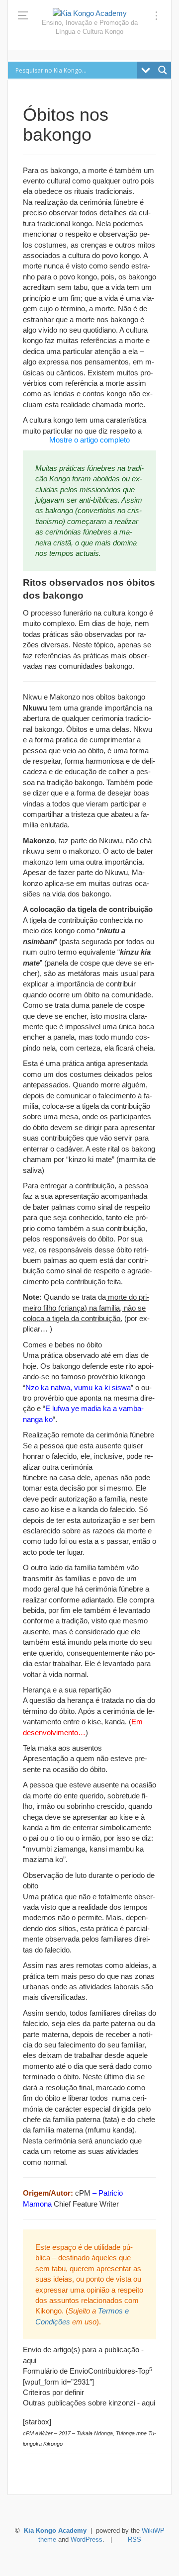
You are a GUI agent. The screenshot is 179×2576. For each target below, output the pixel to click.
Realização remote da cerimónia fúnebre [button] (89, 1435)
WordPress (87, 2540)
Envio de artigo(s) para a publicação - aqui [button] (83, 2355)
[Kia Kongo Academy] (90, 13)
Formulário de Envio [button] (55, 2371)
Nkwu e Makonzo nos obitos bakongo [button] (84, 697)
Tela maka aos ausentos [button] (62, 1748)
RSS (134, 2540)
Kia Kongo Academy (55, 2531)
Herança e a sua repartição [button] (67, 1690)
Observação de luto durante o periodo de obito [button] (89, 1880)
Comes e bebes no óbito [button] (62, 1345)
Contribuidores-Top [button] (120, 2371)
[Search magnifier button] (163, 70)
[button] (89, 909)
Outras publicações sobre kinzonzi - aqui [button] (89, 2403)
